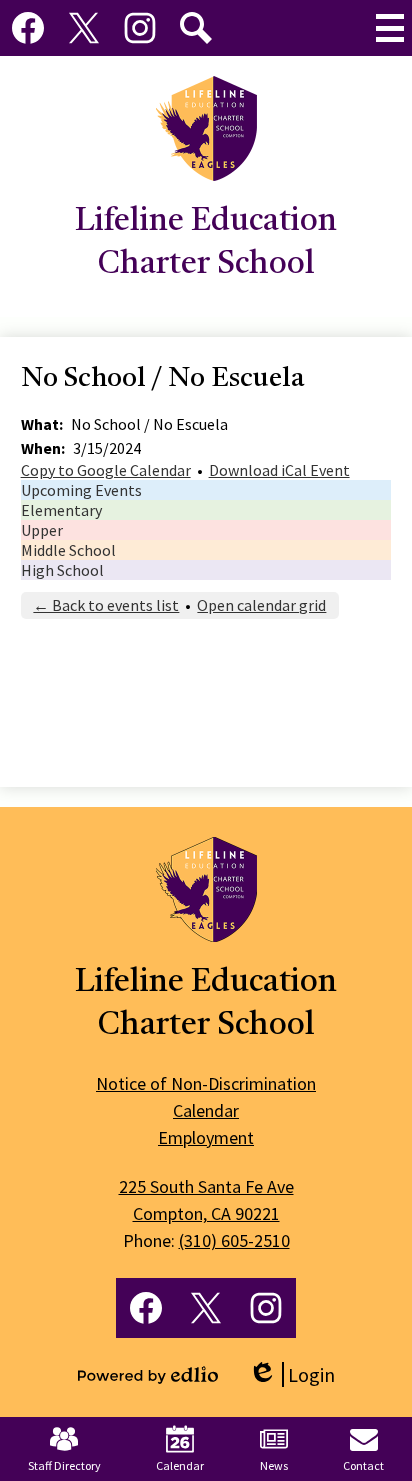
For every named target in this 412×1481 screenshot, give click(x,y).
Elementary (61, 510)
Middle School (68, 550)
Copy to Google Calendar (106, 470)
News (274, 1465)
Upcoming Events (81, 490)
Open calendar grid (261, 605)
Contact (363, 1465)
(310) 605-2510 (234, 1240)
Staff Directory (64, 1465)
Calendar (180, 1465)
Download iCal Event (279, 470)
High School (62, 570)
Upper (42, 530)
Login (291, 1374)
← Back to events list (106, 605)
